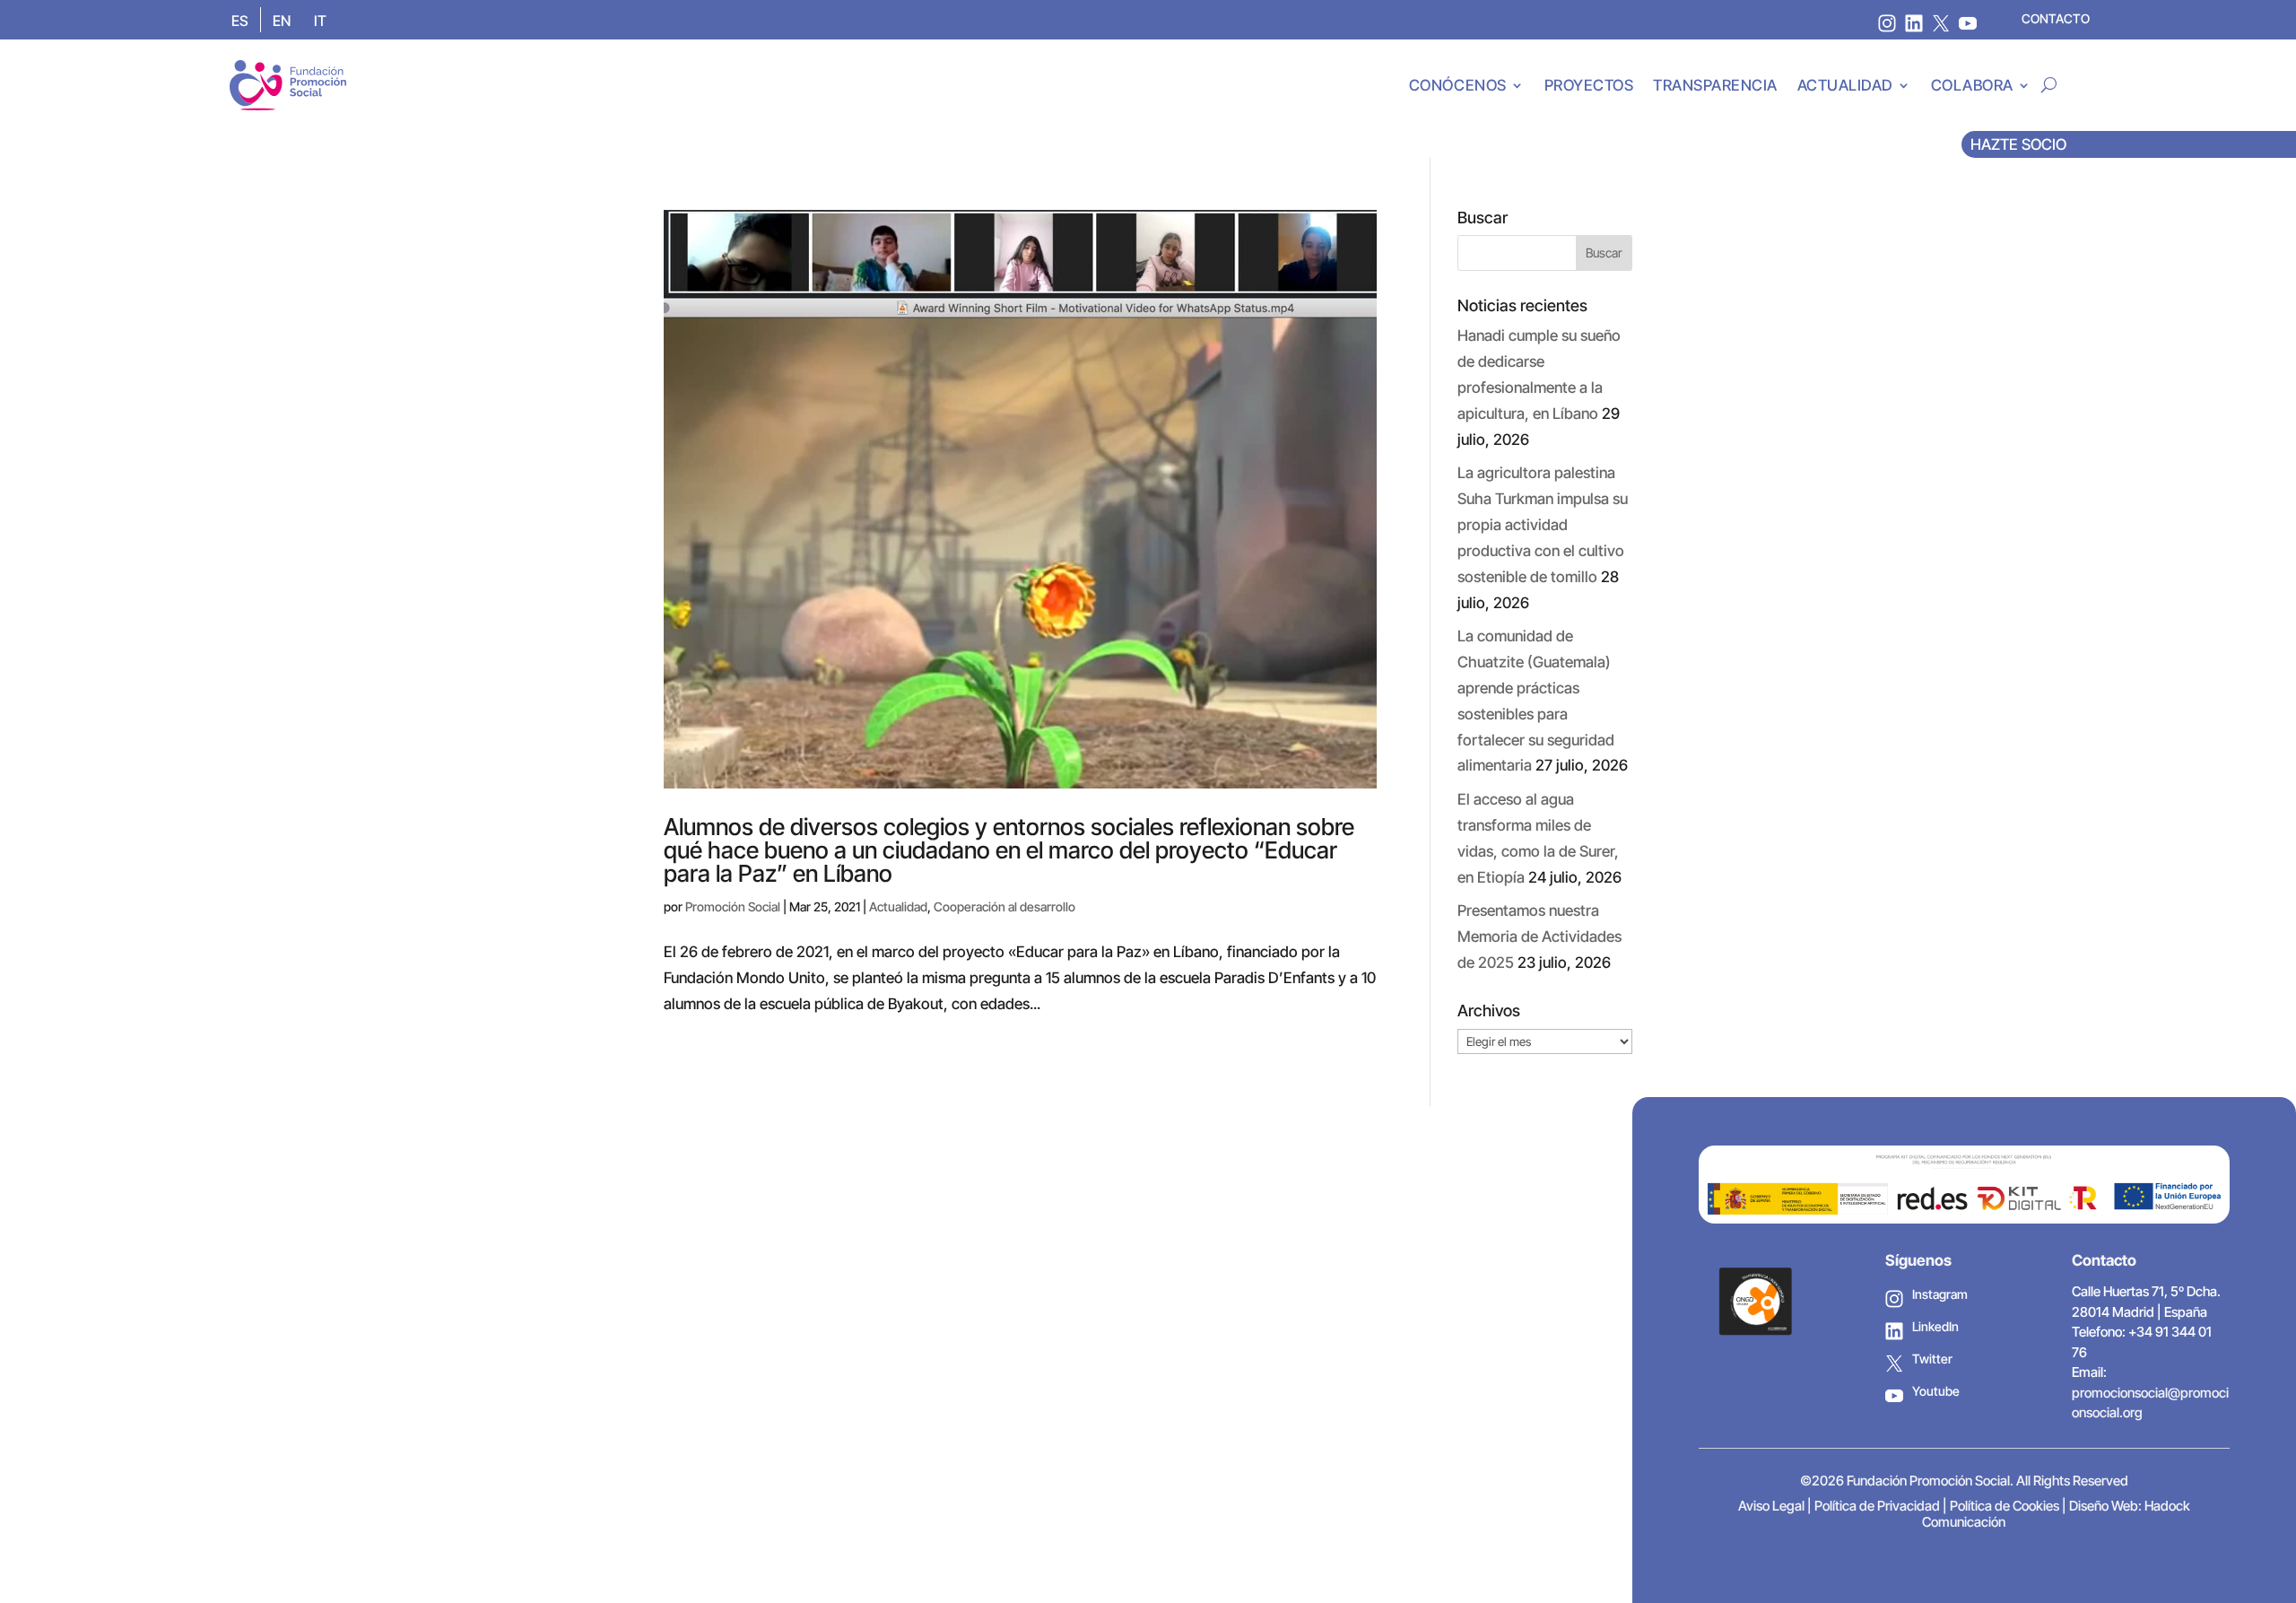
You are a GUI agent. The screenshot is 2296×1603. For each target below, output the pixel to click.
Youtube (1936, 1391)
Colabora (1972, 85)
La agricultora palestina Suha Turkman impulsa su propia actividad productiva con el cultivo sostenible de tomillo (1543, 525)
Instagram (1940, 1294)
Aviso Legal (1771, 1506)
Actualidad (1845, 85)
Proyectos (1589, 85)
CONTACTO (2056, 18)
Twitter (1932, 1359)
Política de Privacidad (1877, 1506)
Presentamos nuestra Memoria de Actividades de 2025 (1539, 937)
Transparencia (1715, 85)
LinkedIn (1935, 1326)
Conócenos (1458, 85)
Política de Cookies (2005, 1506)
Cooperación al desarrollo (1004, 906)
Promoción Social (733, 906)
